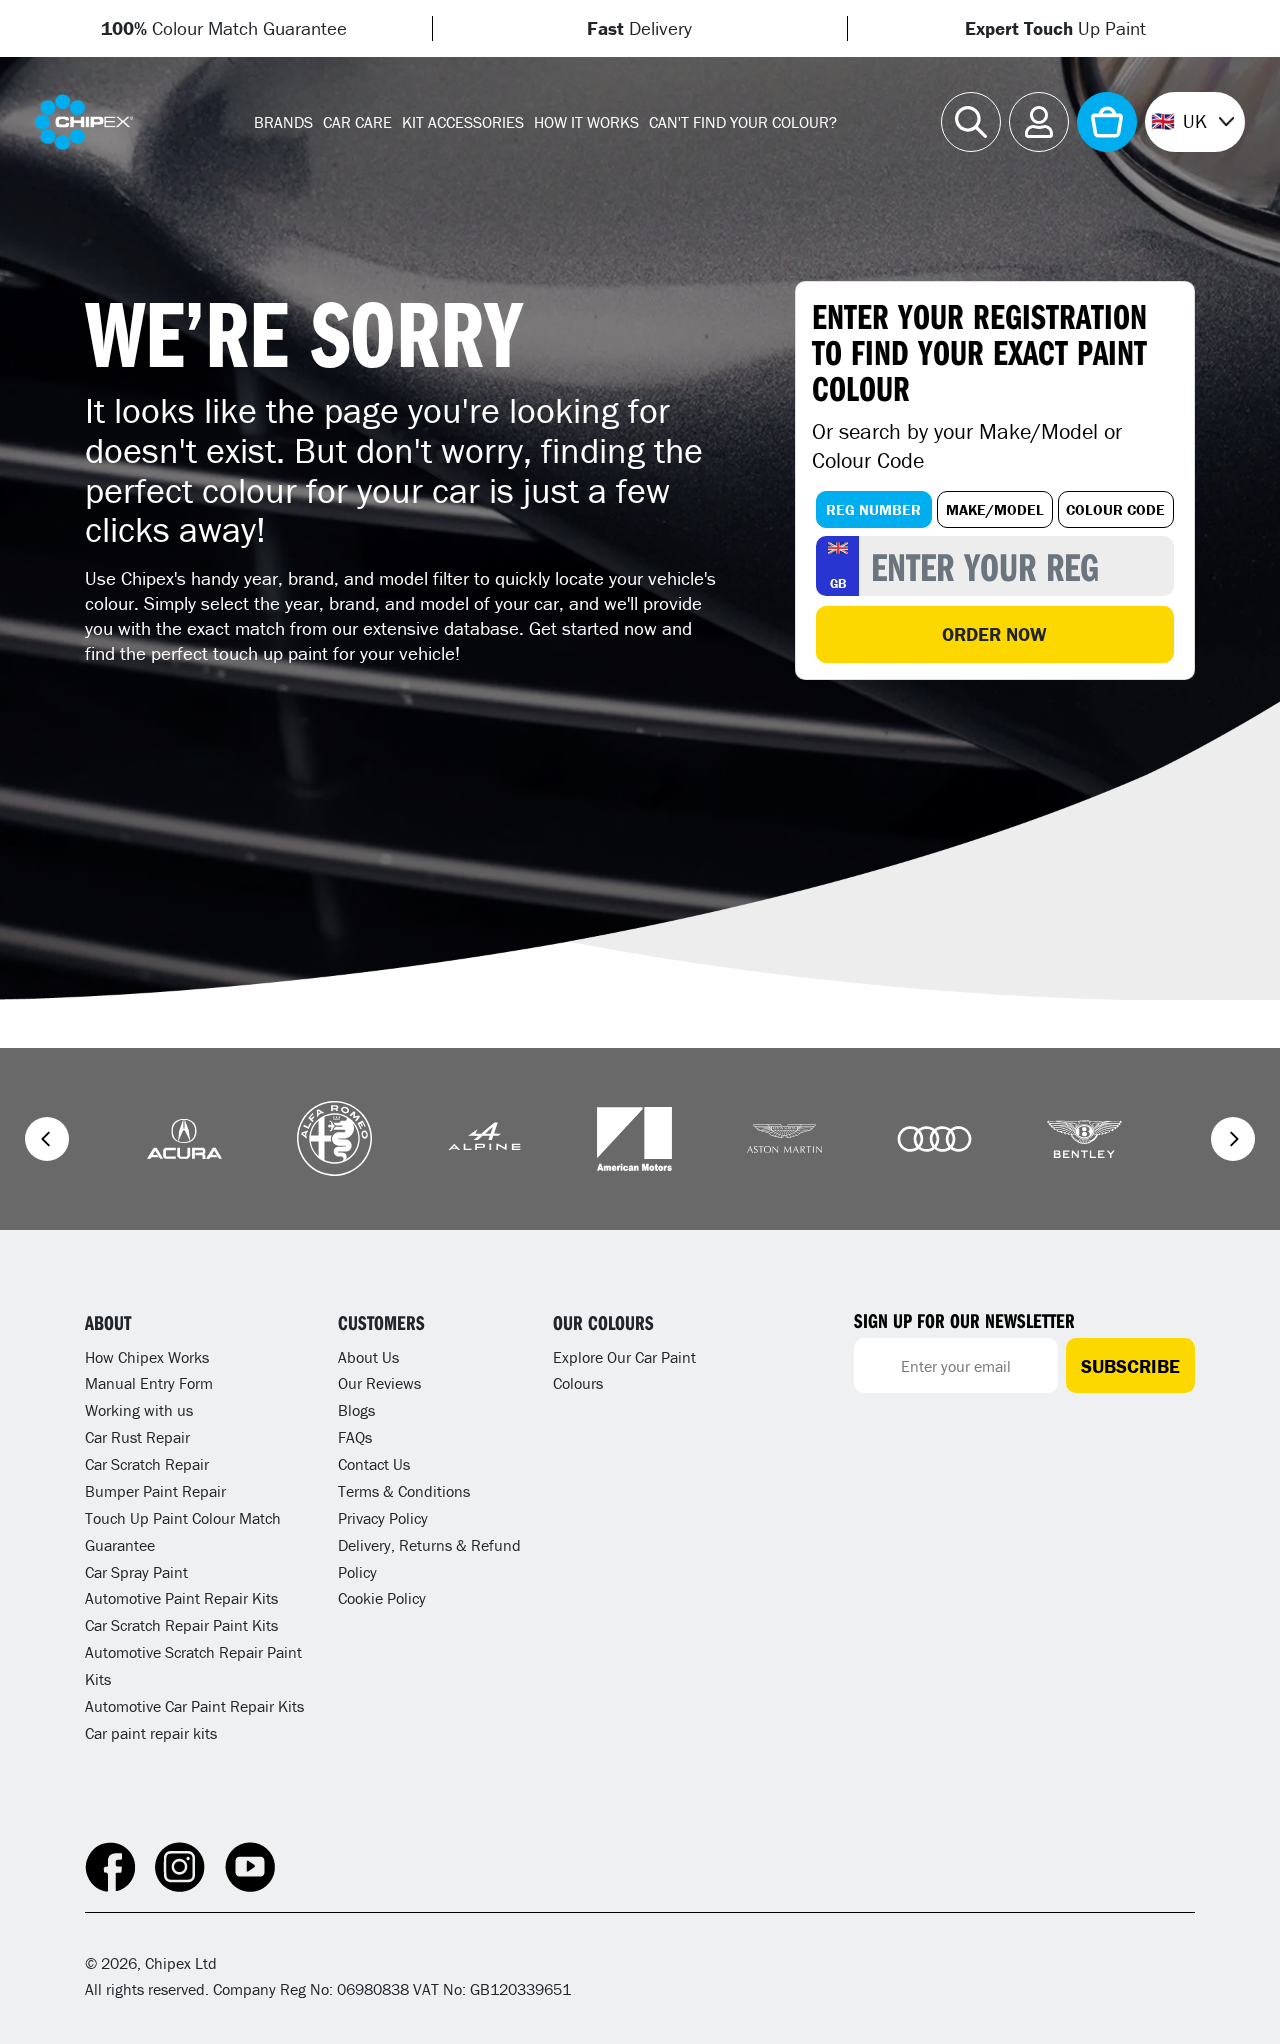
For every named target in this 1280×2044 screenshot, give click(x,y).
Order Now (994, 634)
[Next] (1233, 1139)
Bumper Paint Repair (155, 1491)
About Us (368, 1357)
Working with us (139, 1410)
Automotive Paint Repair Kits (181, 1598)
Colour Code (1115, 509)
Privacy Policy (383, 1518)
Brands (283, 122)
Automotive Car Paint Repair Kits (194, 1706)
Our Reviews (379, 1383)
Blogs (356, 1410)
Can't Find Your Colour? (743, 122)
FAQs (355, 1437)
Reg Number (873, 509)
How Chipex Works (147, 1357)
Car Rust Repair (137, 1437)
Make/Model (995, 509)
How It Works (586, 122)
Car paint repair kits (151, 1733)
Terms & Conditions (404, 1491)
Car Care (357, 122)
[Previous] (47, 1139)
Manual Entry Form (149, 1383)
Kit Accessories (463, 122)
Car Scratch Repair (147, 1464)
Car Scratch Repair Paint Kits (181, 1625)
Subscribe (1130, 1366)
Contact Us (374, 1464)
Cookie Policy (382, 1598)
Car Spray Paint (136, 1572)
